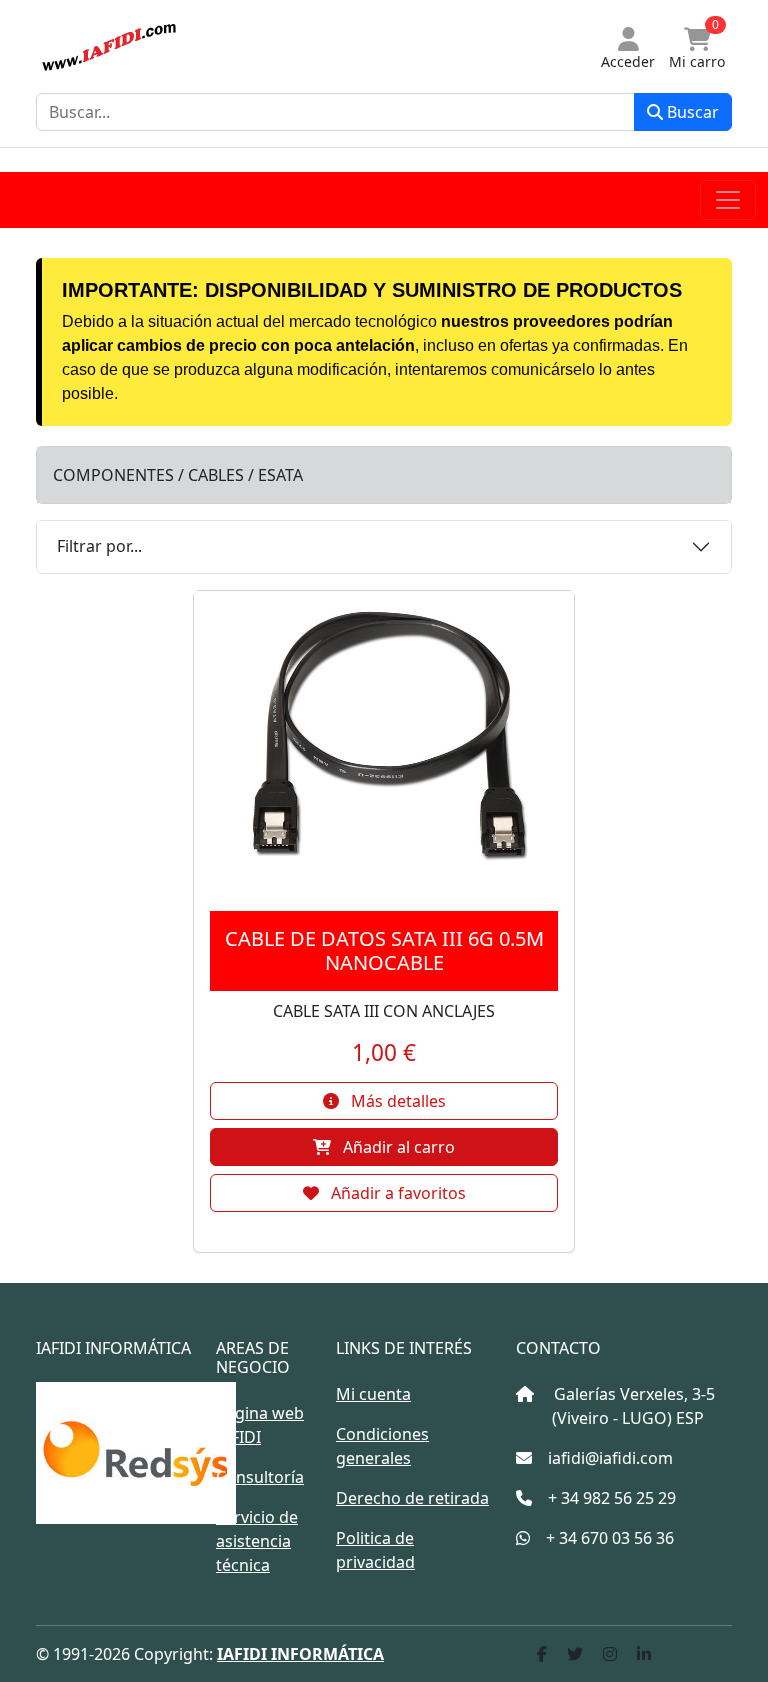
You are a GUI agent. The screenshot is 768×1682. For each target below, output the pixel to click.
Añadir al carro (397, 1147)
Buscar (691, 112)
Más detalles (396, 1101)
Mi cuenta (373, 1394)
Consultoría (260, 1477)
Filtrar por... (99, 546)
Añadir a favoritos (396, 1193)
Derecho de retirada (412, 1498)
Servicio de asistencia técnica (257, 1541)
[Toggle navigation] (728, 200)
